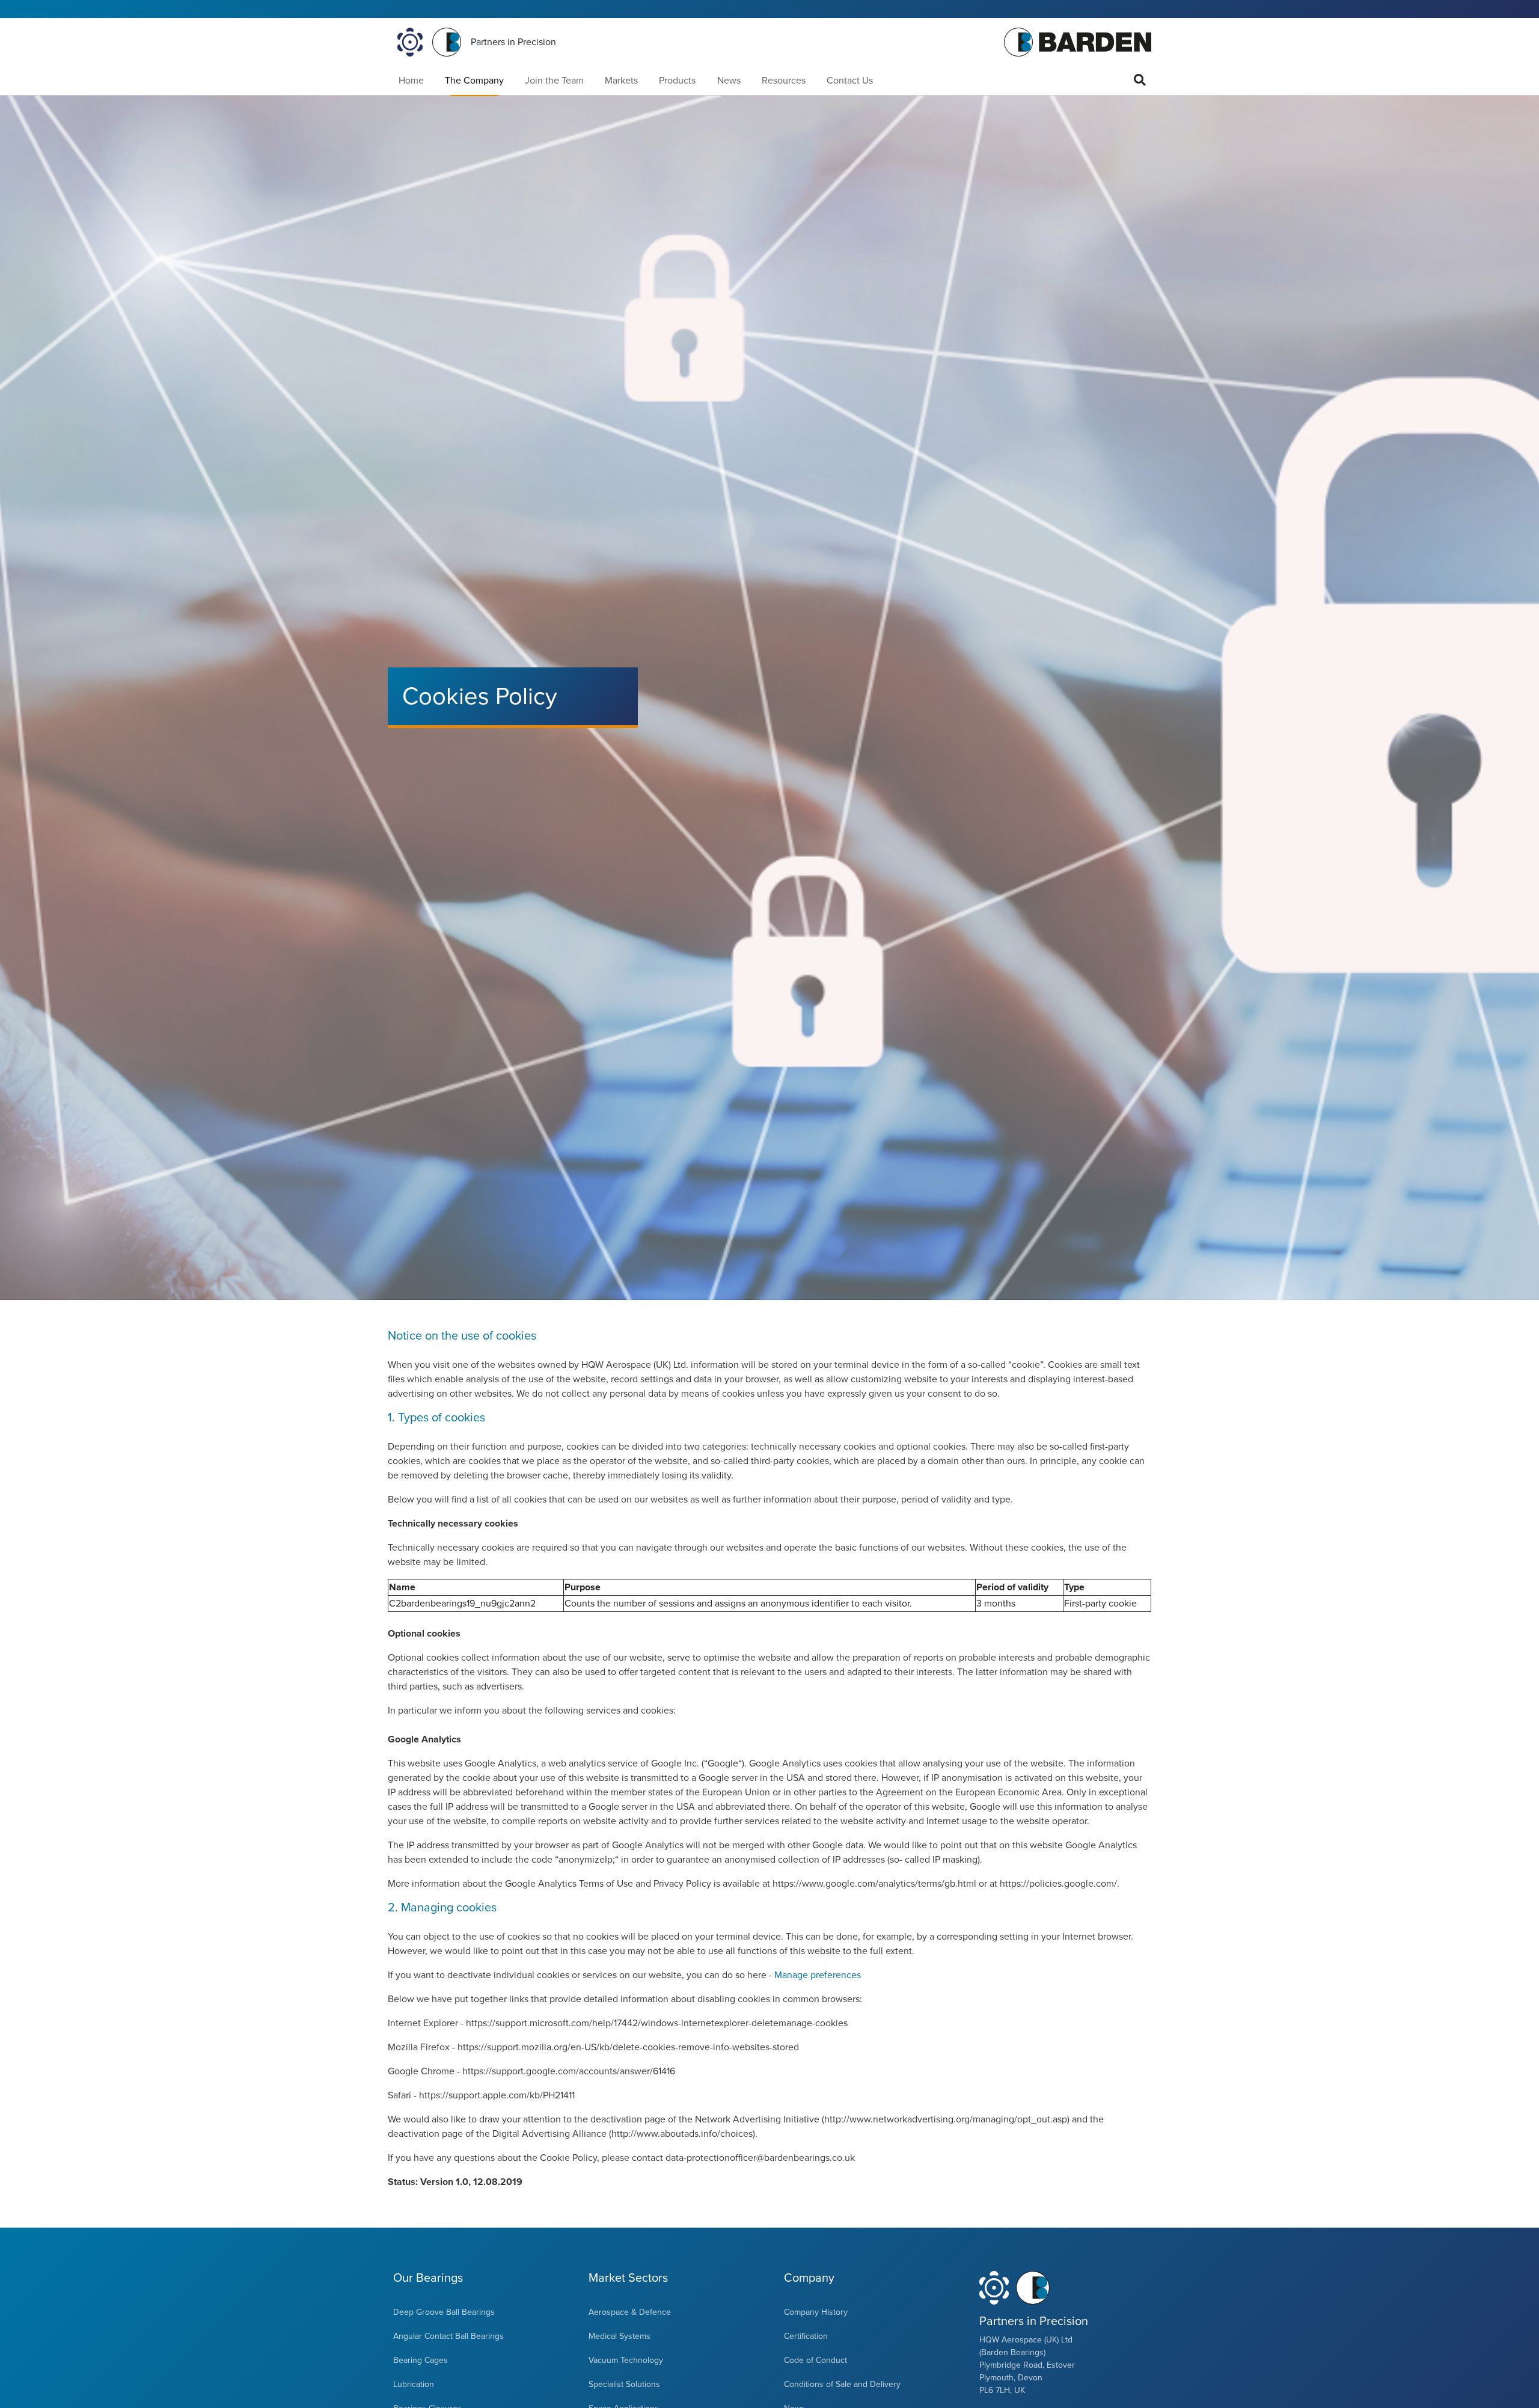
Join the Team (554, 81)
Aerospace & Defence (630, 2312)
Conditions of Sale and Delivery (842, 2384)
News (729, 81)
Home (411, 81)
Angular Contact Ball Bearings (448, 2336)
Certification (806, 2336)
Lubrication (414, 2384)
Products (677, 81)
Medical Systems (620, 2336)
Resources (784, 81)
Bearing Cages (421, 2360)
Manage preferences (818, 1975)
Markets (621, 81)
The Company (474, 81)
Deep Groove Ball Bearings (444, 2312)
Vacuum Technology (626, 2360)
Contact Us (850, 81)
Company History (816, 2312)
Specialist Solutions (624, 2384)
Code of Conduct (815, 2360)
